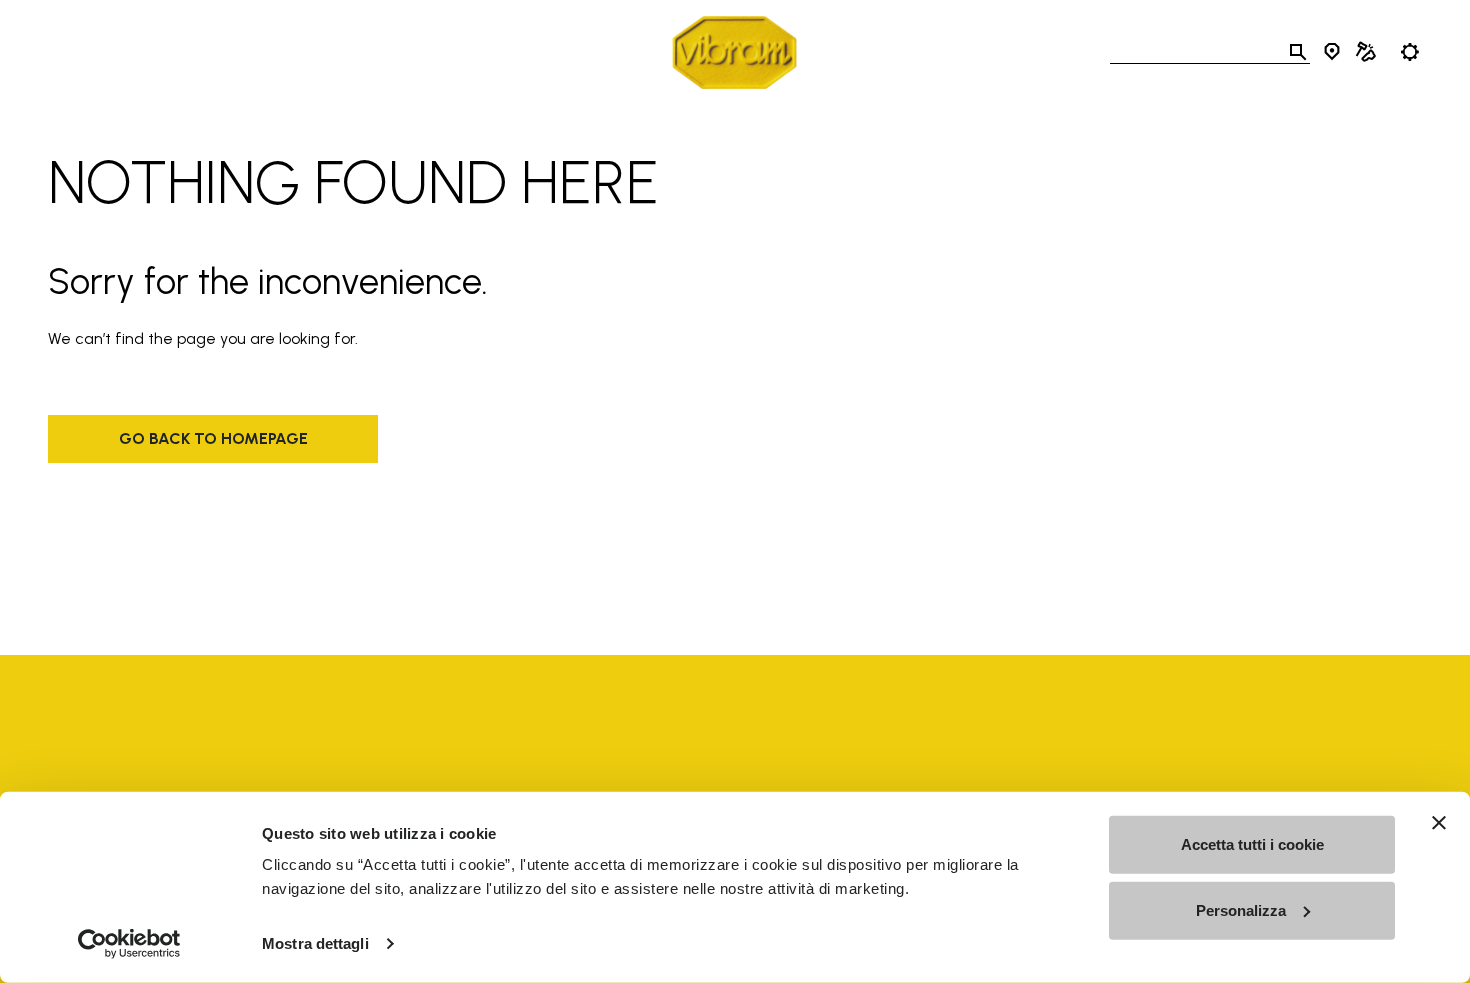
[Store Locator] (1332, 52)
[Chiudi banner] (1439, 823)
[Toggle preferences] (1410, 52)
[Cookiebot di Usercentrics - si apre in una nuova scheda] (129, 944)
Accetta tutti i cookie (1252, 844)
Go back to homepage (213, 438)
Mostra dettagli (315, 943)
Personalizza (1241, 909)
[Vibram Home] (734, 52)
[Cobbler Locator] (1366, 52)
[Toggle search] (1298, 52)
